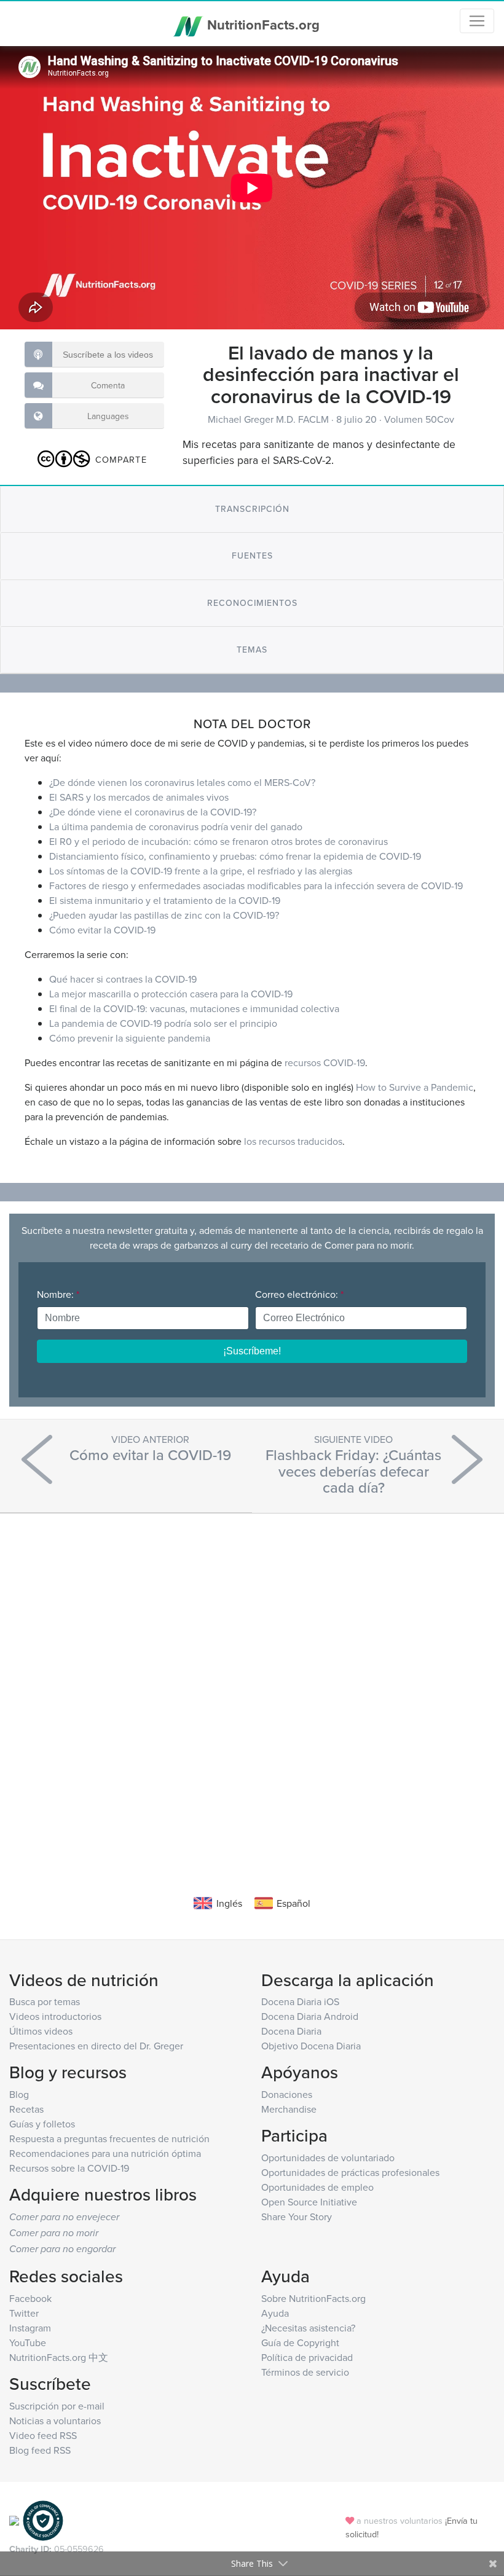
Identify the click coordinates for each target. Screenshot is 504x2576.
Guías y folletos (42, 2124)
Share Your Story (297, 2217)
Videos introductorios (55, 2016)
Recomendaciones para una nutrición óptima (105, 2153)
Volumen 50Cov (419, 419)
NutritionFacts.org (262, 25)
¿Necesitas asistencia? (308, 2328)
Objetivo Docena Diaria (311, 2046)
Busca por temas (45, 2001)
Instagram (30, 2328)
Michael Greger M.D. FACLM (270, 419)
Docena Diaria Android (310, 2016)
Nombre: (58, 1294)
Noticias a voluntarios (55, 2421)
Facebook (30, 2298)
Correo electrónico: (299, 1294)
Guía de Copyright (300, 2342)
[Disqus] (252, 1686)
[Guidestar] (14, 2520)
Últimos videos (41, 2031)
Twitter (24, 2313)
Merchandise (289, 2109)
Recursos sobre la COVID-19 (69, 2168)
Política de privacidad (307, 2357)
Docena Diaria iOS (300, 2001)
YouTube (28, 2342)
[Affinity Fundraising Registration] (43, 2520)
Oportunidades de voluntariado (328, 2158)
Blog (19, 2094)
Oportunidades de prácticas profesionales (350, 2172)
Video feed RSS (43, 2435)
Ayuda (275, 2313)
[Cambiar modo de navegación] (477, 21)
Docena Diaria (291, 2031)
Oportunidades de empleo (317, 2187)
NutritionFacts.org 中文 (59, 2357)
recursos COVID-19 (325, 1062)
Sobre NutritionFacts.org (313, 2298)
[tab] (252, 509)
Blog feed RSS (40, 2450)
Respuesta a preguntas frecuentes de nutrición (109, 2138)
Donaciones (287, 2094)
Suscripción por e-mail (57, 2406)
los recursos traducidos (293, 1141)
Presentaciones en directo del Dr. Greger (96, 2046)
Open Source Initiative (309, 2202)
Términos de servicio (305, 2372)
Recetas (26, 2109)
